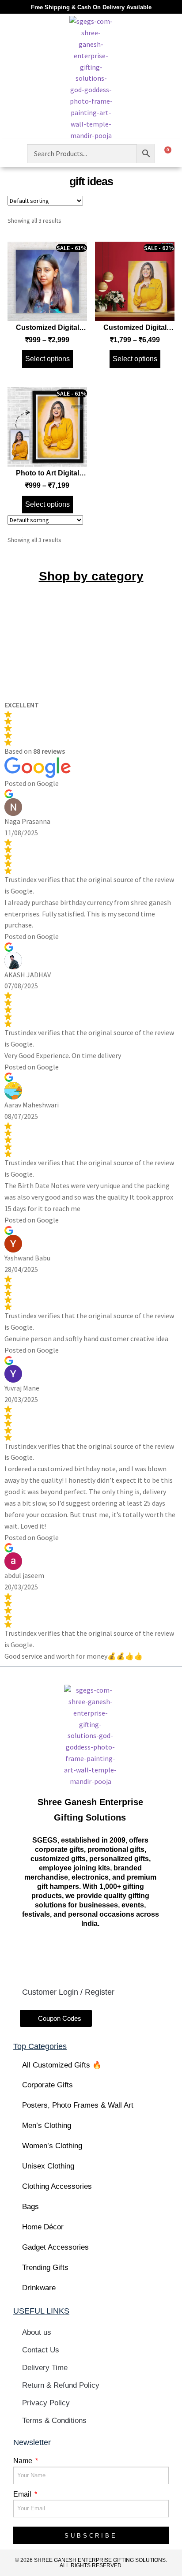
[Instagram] (75, 1955)
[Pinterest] (136, 1955)
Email (23, 2494)
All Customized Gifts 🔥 (62, 2065)
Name (24, 2461)
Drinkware (39, 2288)
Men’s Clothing (47, 2125)
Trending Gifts (45, 2268)
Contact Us (41, 2350)
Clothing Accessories (57, 2186)
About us (37, 2332)
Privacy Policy (46, 2403)
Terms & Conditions (54, 2421)
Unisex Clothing (48, 2166)
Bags (30, 2207)
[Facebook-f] (44, 1955)
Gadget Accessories (55, 2247)
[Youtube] (106, 1955)
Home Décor (43, 2227)
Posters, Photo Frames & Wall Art (78, 2105)
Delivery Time (45, 2368)
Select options (47, 359)
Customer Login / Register (68, 1992)
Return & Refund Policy (61, 2385)
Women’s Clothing (52, 2146)
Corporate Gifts (47, 2085)
